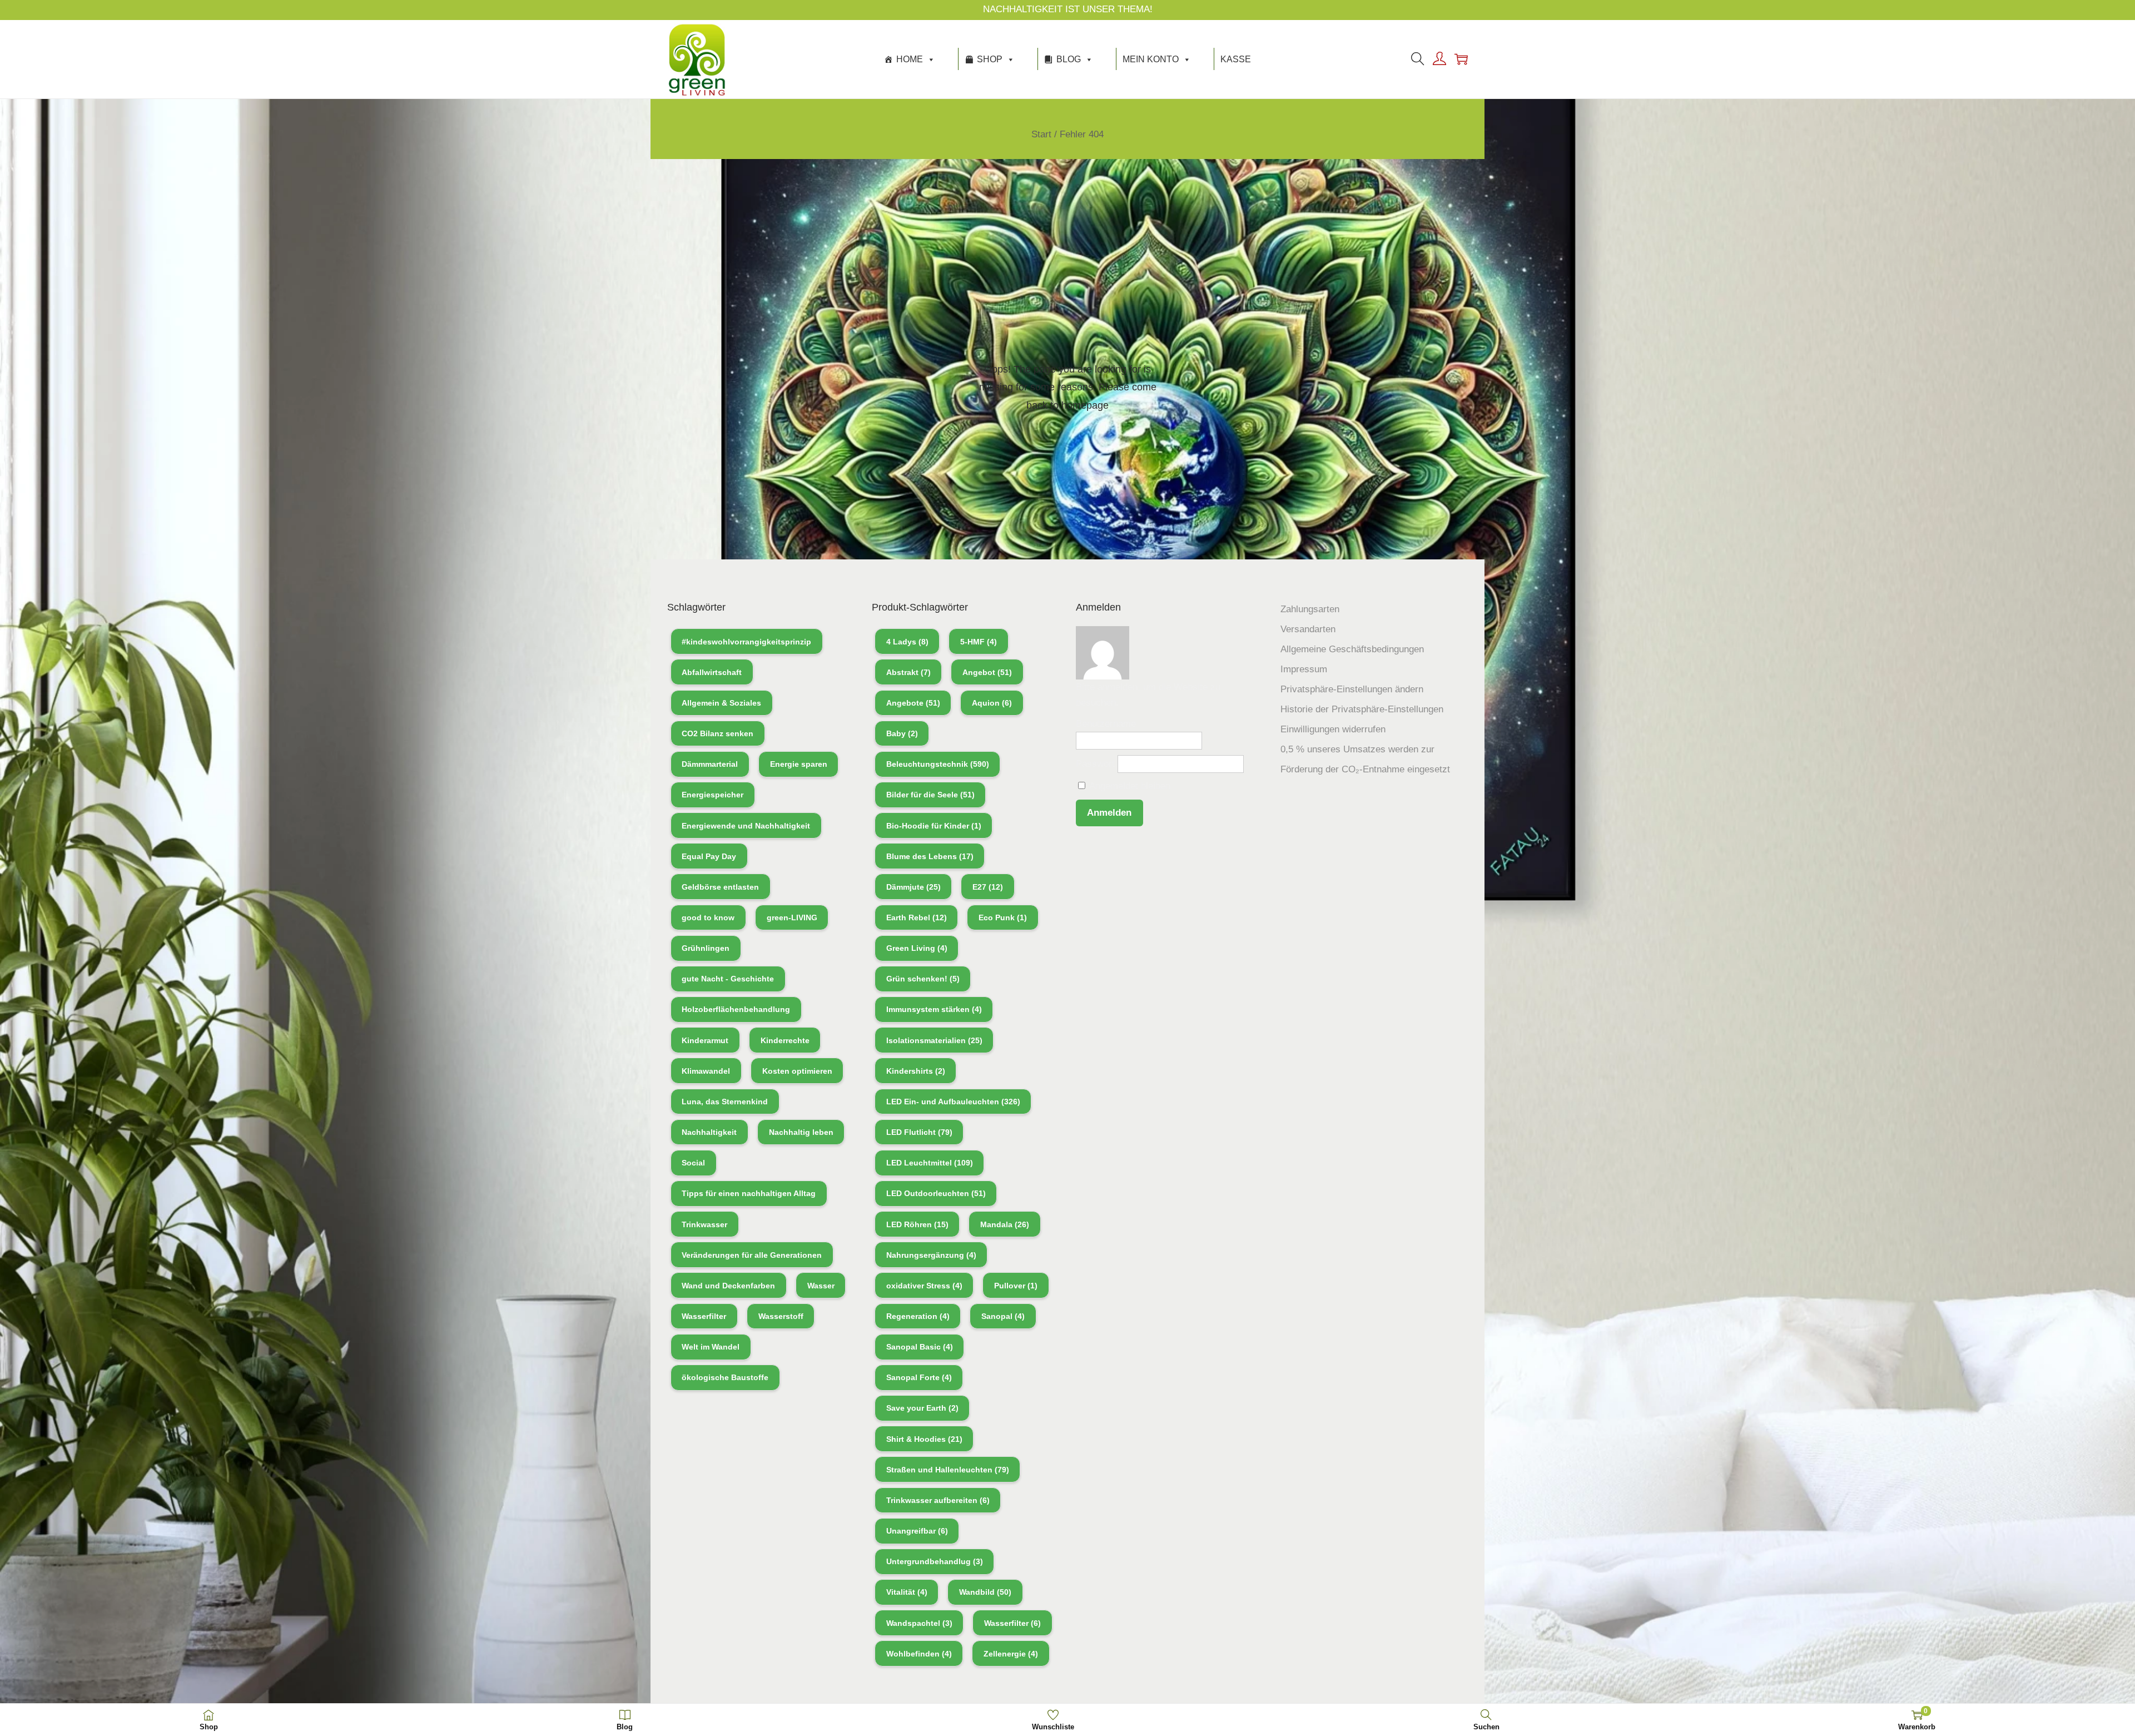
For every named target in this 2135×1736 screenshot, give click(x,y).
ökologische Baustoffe (725, 1377)
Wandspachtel (919, 1623)
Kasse (1236, 59)
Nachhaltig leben (801, 1132)
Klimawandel (706, 1071)
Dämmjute (913, 887)
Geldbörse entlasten (720, 887)
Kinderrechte (785, 1040)
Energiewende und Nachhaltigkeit (746, 826)
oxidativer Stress (924, 1286)
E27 (988, 887)
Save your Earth (922, 1408)
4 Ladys (907, 642)
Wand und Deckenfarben (728, 1286)
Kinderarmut (705, 1040)
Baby (902, 733)
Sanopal (1003, 1316)
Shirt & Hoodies (924, 1439)
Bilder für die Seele (930, 795)
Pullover (1016, 1286)
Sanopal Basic (920, 1347)
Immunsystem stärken (934, 1009)
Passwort (1095, 764)
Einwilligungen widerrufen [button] (1333, 729)
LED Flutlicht (919, 1132)
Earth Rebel (917, 917)
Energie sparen (799, 764)
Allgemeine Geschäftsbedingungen (1352, 649)
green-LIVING (792, 917)
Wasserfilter (704, 1316)
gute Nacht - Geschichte (728, 979)
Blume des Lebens (930, 856)
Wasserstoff (781, 1316)
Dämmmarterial (710, 764)
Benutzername (1106, 724)
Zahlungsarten (1310, 609)
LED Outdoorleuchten (936, 1193)
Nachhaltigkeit (709, 1132)
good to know (708, 917)
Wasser (821, 1286)
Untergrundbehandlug (935, 1561)
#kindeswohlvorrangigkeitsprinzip (746, 642)
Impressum (1304, 669)
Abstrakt (908, 672)
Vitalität (907, 1592)
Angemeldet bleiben (1129, 786)
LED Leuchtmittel (930, 1163)
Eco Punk (1003, 917)
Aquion (992, 703)
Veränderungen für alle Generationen (752, 1255)
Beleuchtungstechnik (938, 764)
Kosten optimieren (797, 1071)
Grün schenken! (923, 979)
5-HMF (979, 642)
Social (693, 1163)
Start (1041, 134)
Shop (990, 59)
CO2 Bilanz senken (718, 733)
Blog (1069, 59)
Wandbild (985, 1592)
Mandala (1005, 1224)
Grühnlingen (706, 948)
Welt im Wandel (711, 1347)
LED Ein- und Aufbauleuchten (953, 1102)
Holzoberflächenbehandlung (736, 1009)
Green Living (917, 948)
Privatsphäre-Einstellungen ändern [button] (1352, 689)
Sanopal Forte (919, 1377)
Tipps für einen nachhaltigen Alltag (749, 1193)
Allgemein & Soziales (721, 703)
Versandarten (1308, 629)
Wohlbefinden (919, 1654)
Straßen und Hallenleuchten (948, 1470)
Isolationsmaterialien (934, 1040)
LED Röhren (917, 1224)
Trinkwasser (704, 1224)
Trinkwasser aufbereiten (938, 1500)
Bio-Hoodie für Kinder (934, 826)
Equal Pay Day (709, 856)
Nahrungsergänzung (931, 1255)
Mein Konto (1151, 59)
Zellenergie (1011, 1654)
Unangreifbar (917, 1531)
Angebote (913, 703)
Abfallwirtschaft (712, 672)
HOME (910, 59)
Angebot (987, 672)
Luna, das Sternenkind (725, 1102)
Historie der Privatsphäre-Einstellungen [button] (1362, 709)
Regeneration (918, 1316)
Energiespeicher (713, 795)
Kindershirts (916, 1071)
